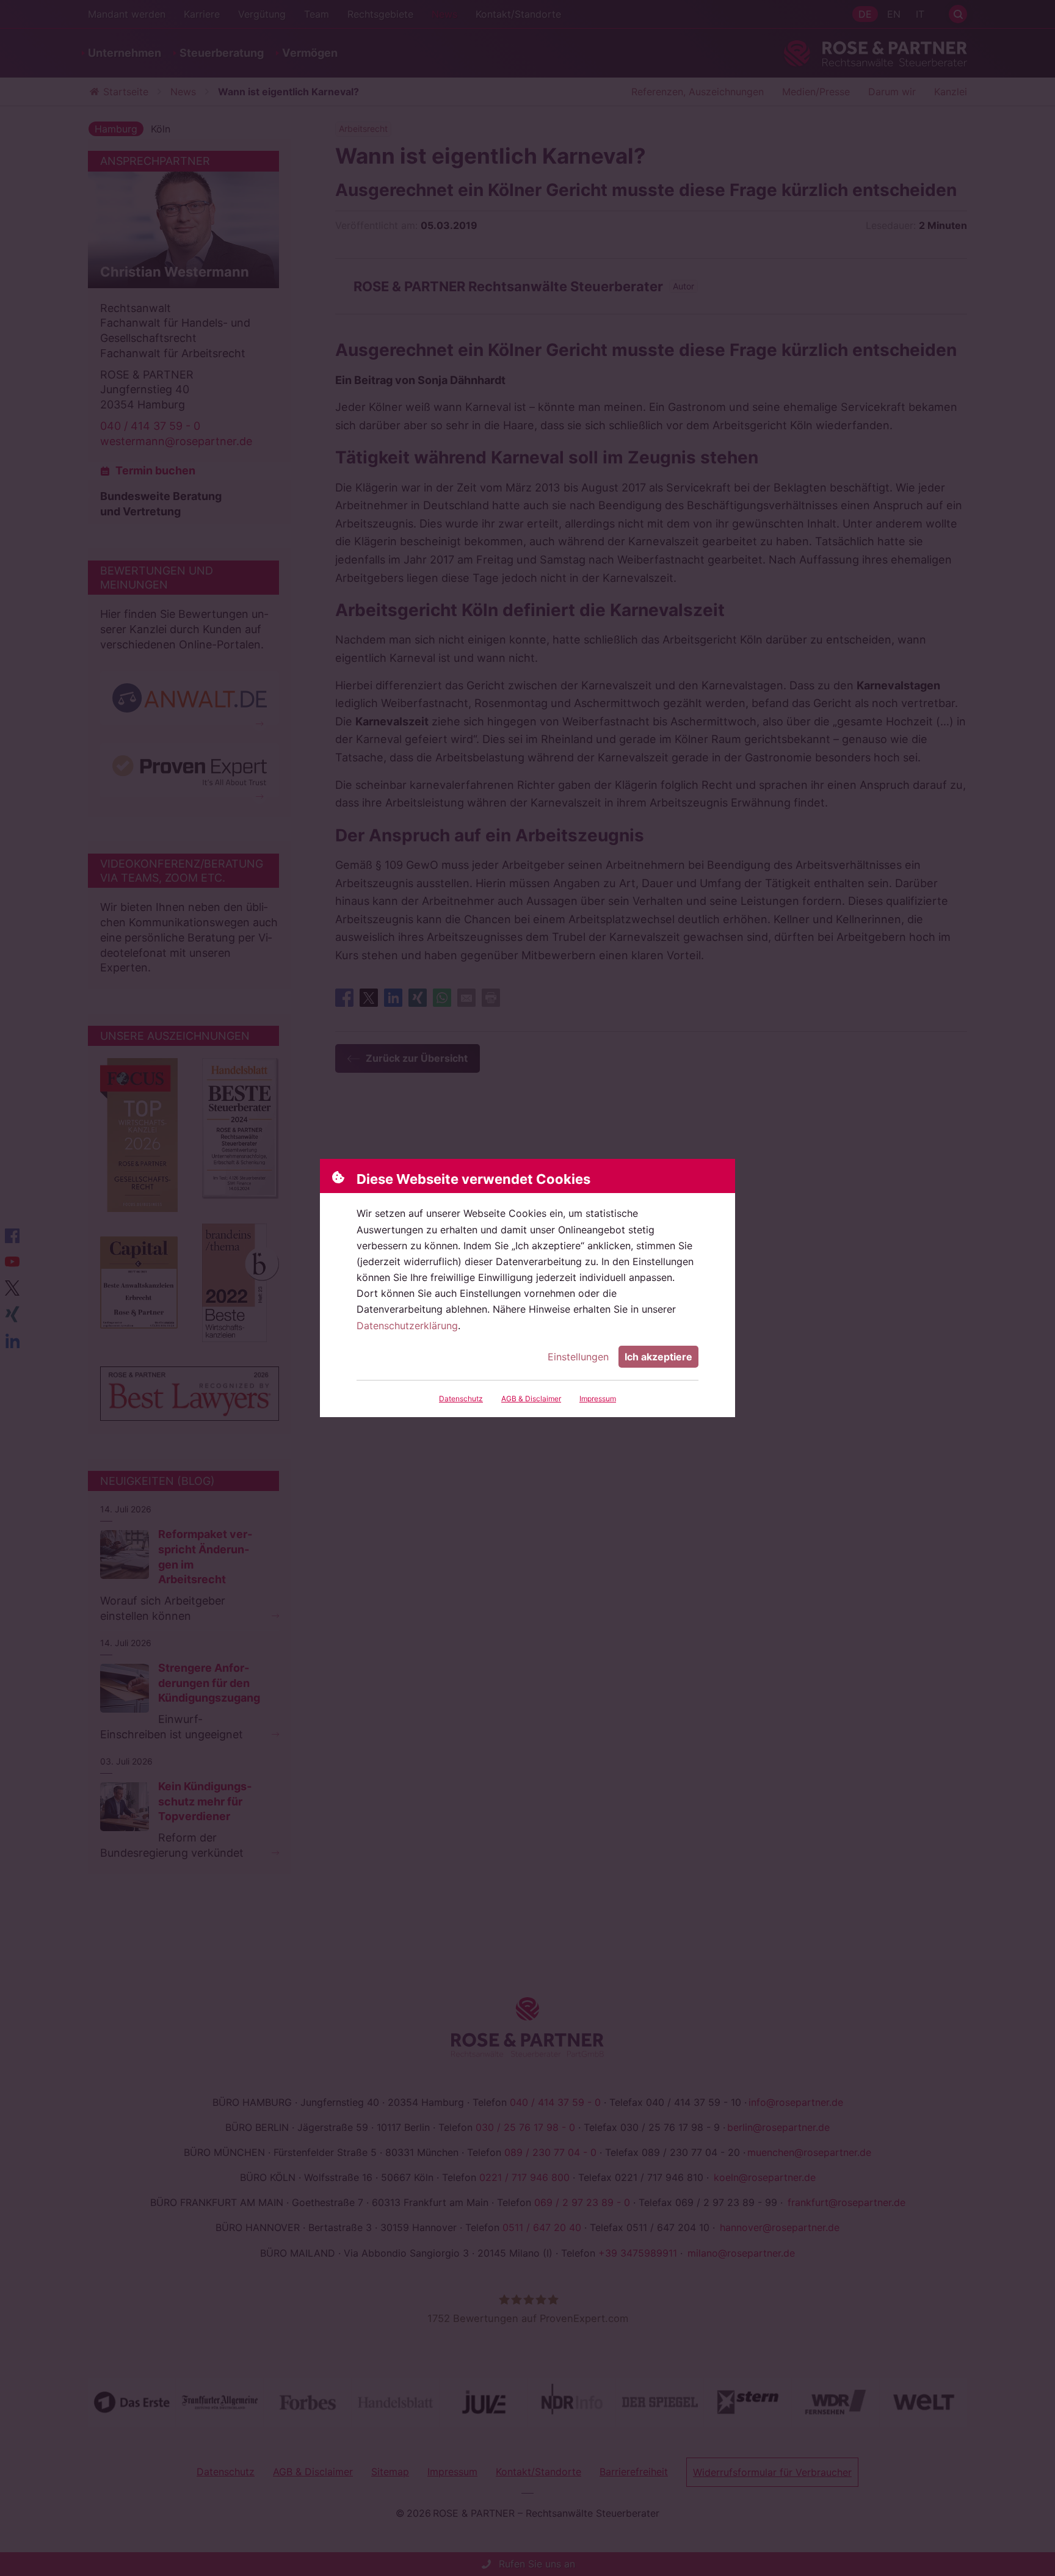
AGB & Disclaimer (531, 1399)
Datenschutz (461, 1399)
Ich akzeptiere (658, 1357)
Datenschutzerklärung (407, 1326)
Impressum (598, 1399)
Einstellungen (578, 1357)
